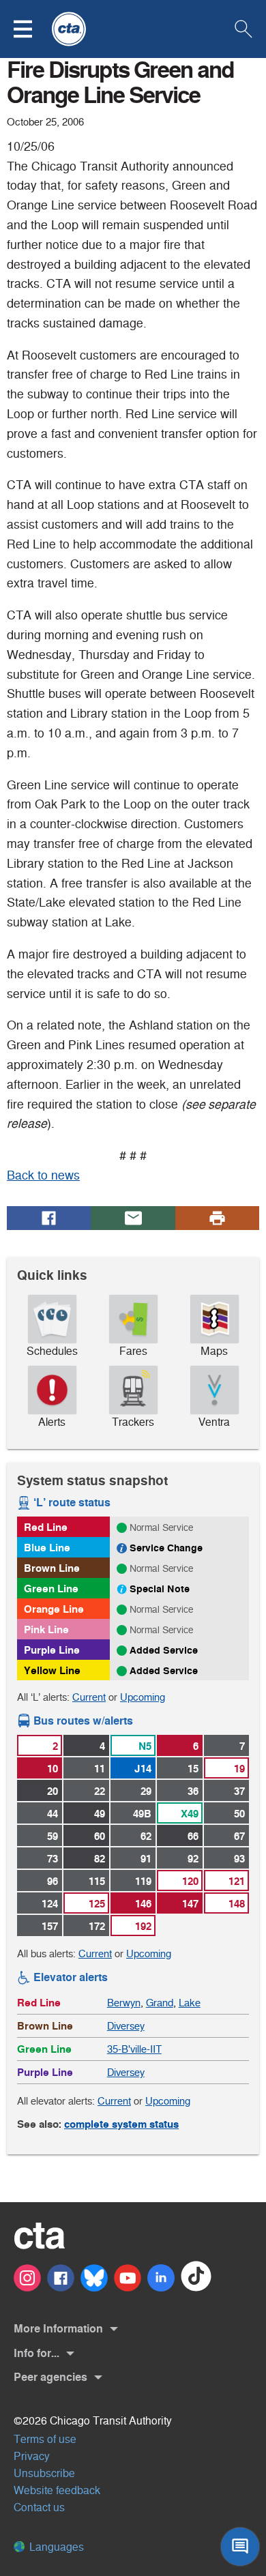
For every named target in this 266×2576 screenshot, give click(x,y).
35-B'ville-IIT (134, 2049)
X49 (190, 1814)
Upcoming (143, 1697)
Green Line (51, 1589)
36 (193, 1791)
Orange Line (54, 1609)
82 (100, 1859)
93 (239, 1859)
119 (143, 1881)
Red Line (46, 1527)
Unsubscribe (44, 2473)
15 (193, 1769)
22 (100, 1791)
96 (53, 1881)
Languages (55, 2547)
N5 (145, 1746)
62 (146, 1836)
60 (100, 1836)
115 (97, 1881)
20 (53, 1791)
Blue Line (47, 1548)
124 (50, 1904)
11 (100, 1769)
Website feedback (57, 2490)
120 (190, 1881)
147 (190, 1904)
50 (239, 1814)
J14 (143, 1769)
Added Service (164, 1650)
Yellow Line (52, 1670)
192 (143, 1926)
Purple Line (52, 1650)
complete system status (121, 2124)
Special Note (160, 1589)
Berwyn (124, 2003)
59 (53, 1836)
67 (239, 1836)
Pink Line (46, 1629)
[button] (31, 29)
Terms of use (45, 2439)
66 (193, 1836)
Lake (190, 2003)
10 (53, 1769)
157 (50, 1926)
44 (53, 1814)
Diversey (126, 2026)
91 (146, 1859)
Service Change (166, 1548)
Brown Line (52, 1568)
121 (237, 1881)
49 (100, 1814)
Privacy (32, 2456)
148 (237, 1904)
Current (89, 1697)
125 (97, 1904)
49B (142, 1814)
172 (97, 1926)
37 (239, 1791)
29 (146, 1791)
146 (143, 1904)
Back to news (43, 1175)
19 (239, 1769)
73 (53, 1859)
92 (193, 1859)
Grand (160, 2003)
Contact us (39, 2507)
